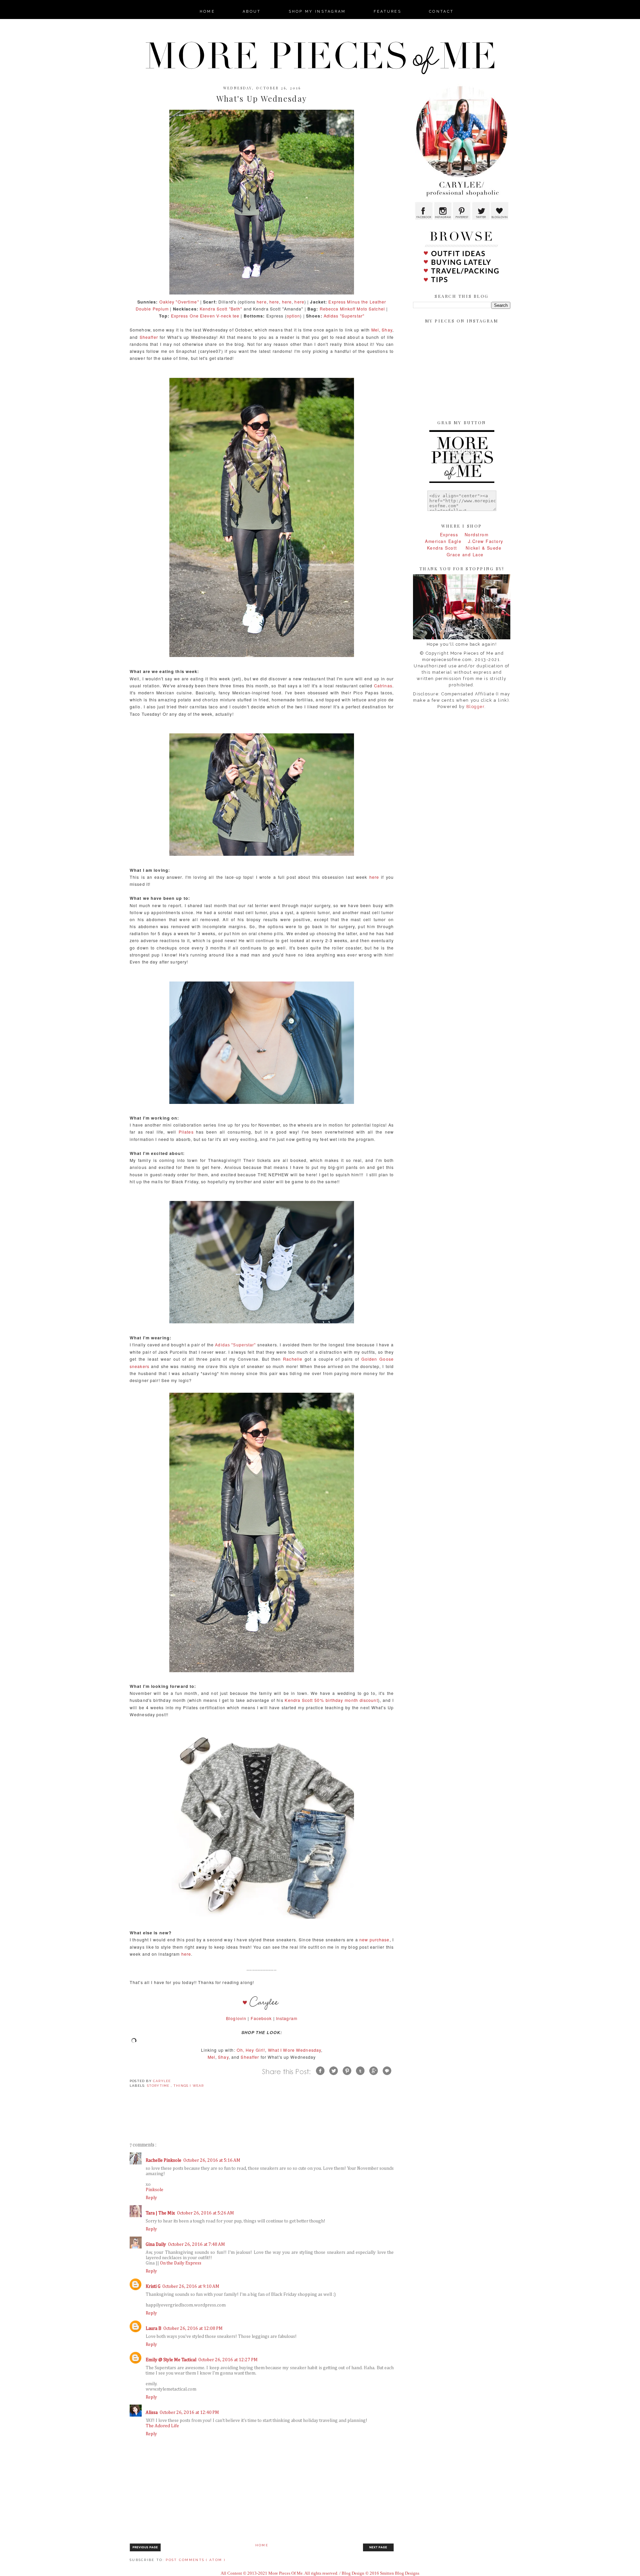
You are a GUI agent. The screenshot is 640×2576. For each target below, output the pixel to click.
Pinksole (154, 2190)
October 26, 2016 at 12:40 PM (189, 2413)
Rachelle (293, 1359)
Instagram (287, 2018)
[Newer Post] (145, 2550)
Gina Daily (156, 2244)
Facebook (261, 2018)
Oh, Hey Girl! (251, 2050)
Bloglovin (236, 2018)
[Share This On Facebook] (320, 2076)
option (293, 316)
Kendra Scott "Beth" (221, 309)
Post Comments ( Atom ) (195, 2560)
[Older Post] (378, 2550)
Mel (375, 330)
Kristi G (153, 2287)
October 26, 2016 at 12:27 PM (228, 2360)
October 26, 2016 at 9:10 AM (191, 2287)
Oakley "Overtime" (179, 302)
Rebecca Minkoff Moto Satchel (352, 309)
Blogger (475, 707)
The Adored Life (162, 2426)
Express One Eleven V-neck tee (205, 316)
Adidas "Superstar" (344, 316)
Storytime (159, 2086)
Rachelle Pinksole (163, 2160)
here (262, 302)
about (252, 12)
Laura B (153, 2329)
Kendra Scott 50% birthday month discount (331, 1700)
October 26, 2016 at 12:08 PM (193, 2329)
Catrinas (383, 686)
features (387, 12)
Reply (151, 2198)
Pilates (186, 1132)
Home (262, 2545)
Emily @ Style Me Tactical (171, 2360)
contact (441, 12)
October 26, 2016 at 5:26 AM (205, 2213)
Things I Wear (189, 2086)
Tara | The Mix (160, 2213)
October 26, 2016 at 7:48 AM (196, 2244)
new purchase (374, 1940)
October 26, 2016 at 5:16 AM (212, 2160)
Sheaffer (149, 337)
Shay (387, 330)
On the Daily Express (181, 2263)
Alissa (152, 2413)
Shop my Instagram (317, 12)
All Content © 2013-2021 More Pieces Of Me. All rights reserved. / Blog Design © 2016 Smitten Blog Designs (320, 2573)
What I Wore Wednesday (295, 2050)
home (207, 12)
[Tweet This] (334, 2076)
